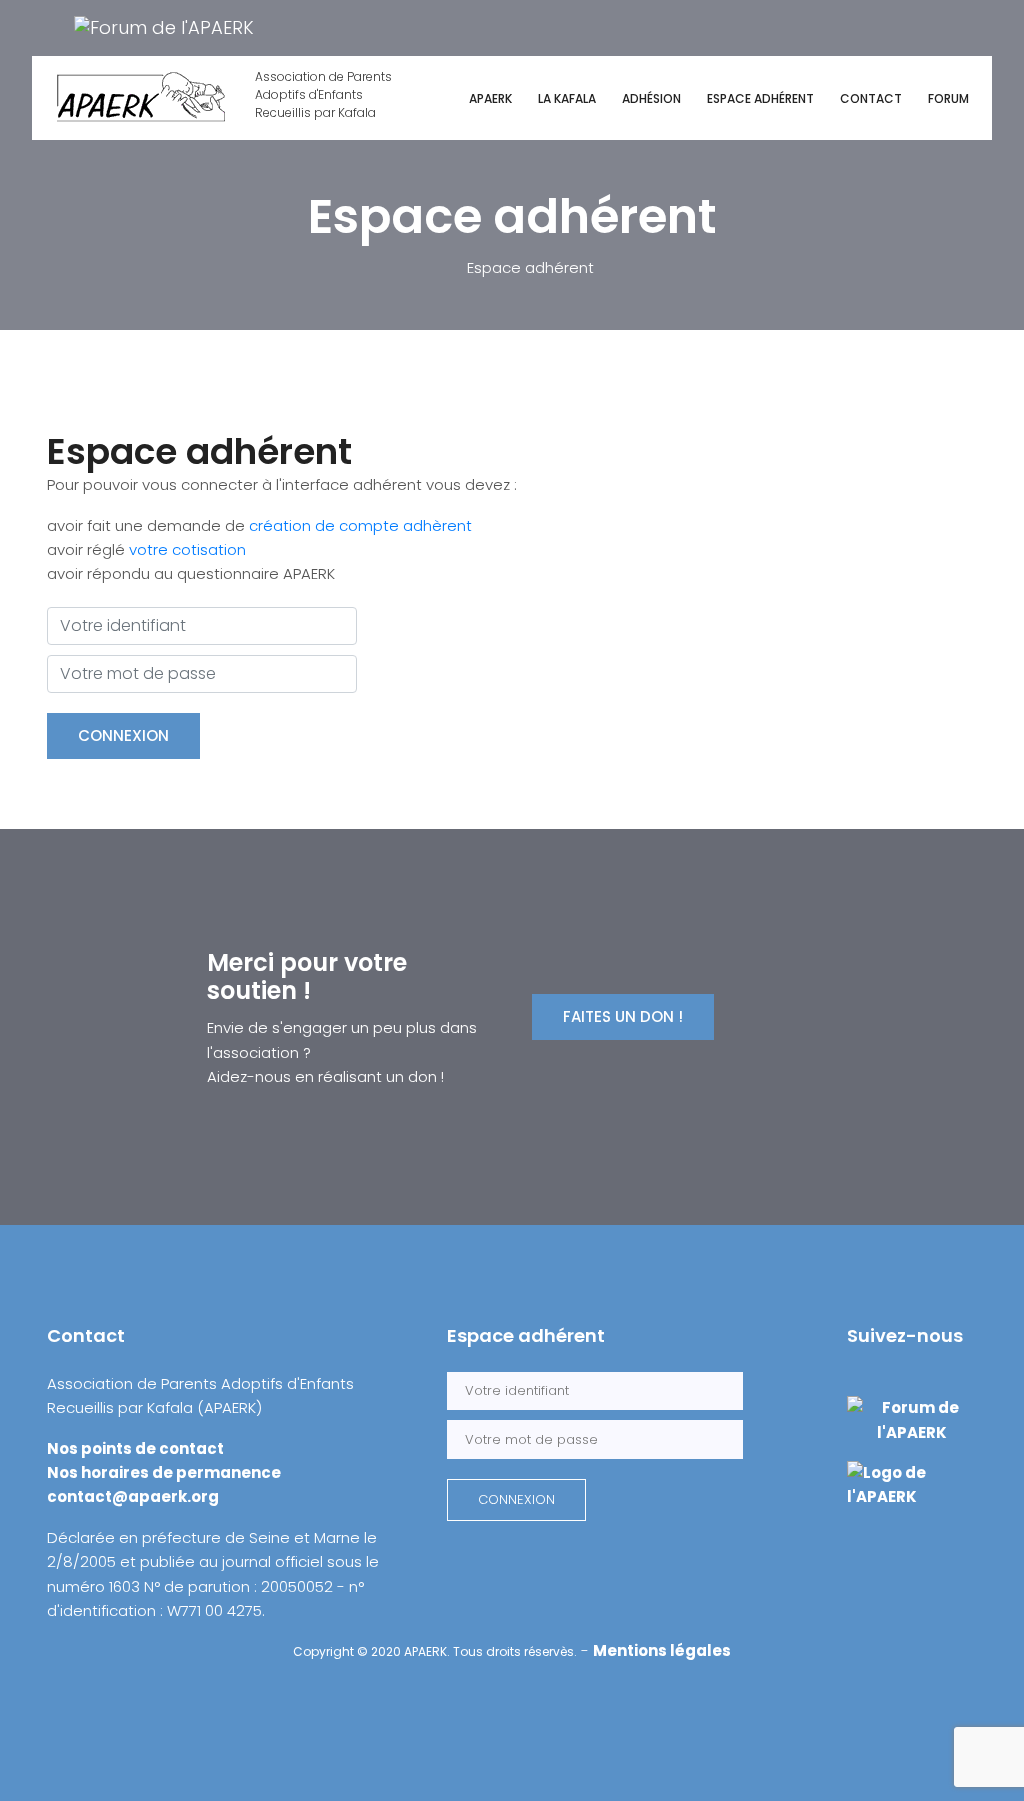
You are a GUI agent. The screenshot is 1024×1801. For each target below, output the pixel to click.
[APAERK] (912, 1484)
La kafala (567, 98)
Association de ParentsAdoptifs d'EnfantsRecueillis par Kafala (323, 94)
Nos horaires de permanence (164, 1472)
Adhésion (651, 98)
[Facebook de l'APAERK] (49, 26)
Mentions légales (662, 1650)
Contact (871, 98)
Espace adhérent (760, 98)
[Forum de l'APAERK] (164, 26)
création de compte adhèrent (360, 525)
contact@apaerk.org (133, 1496)
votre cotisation (187, 549)
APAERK (490, 98)
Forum (948, 98)
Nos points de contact (135, 1448)
